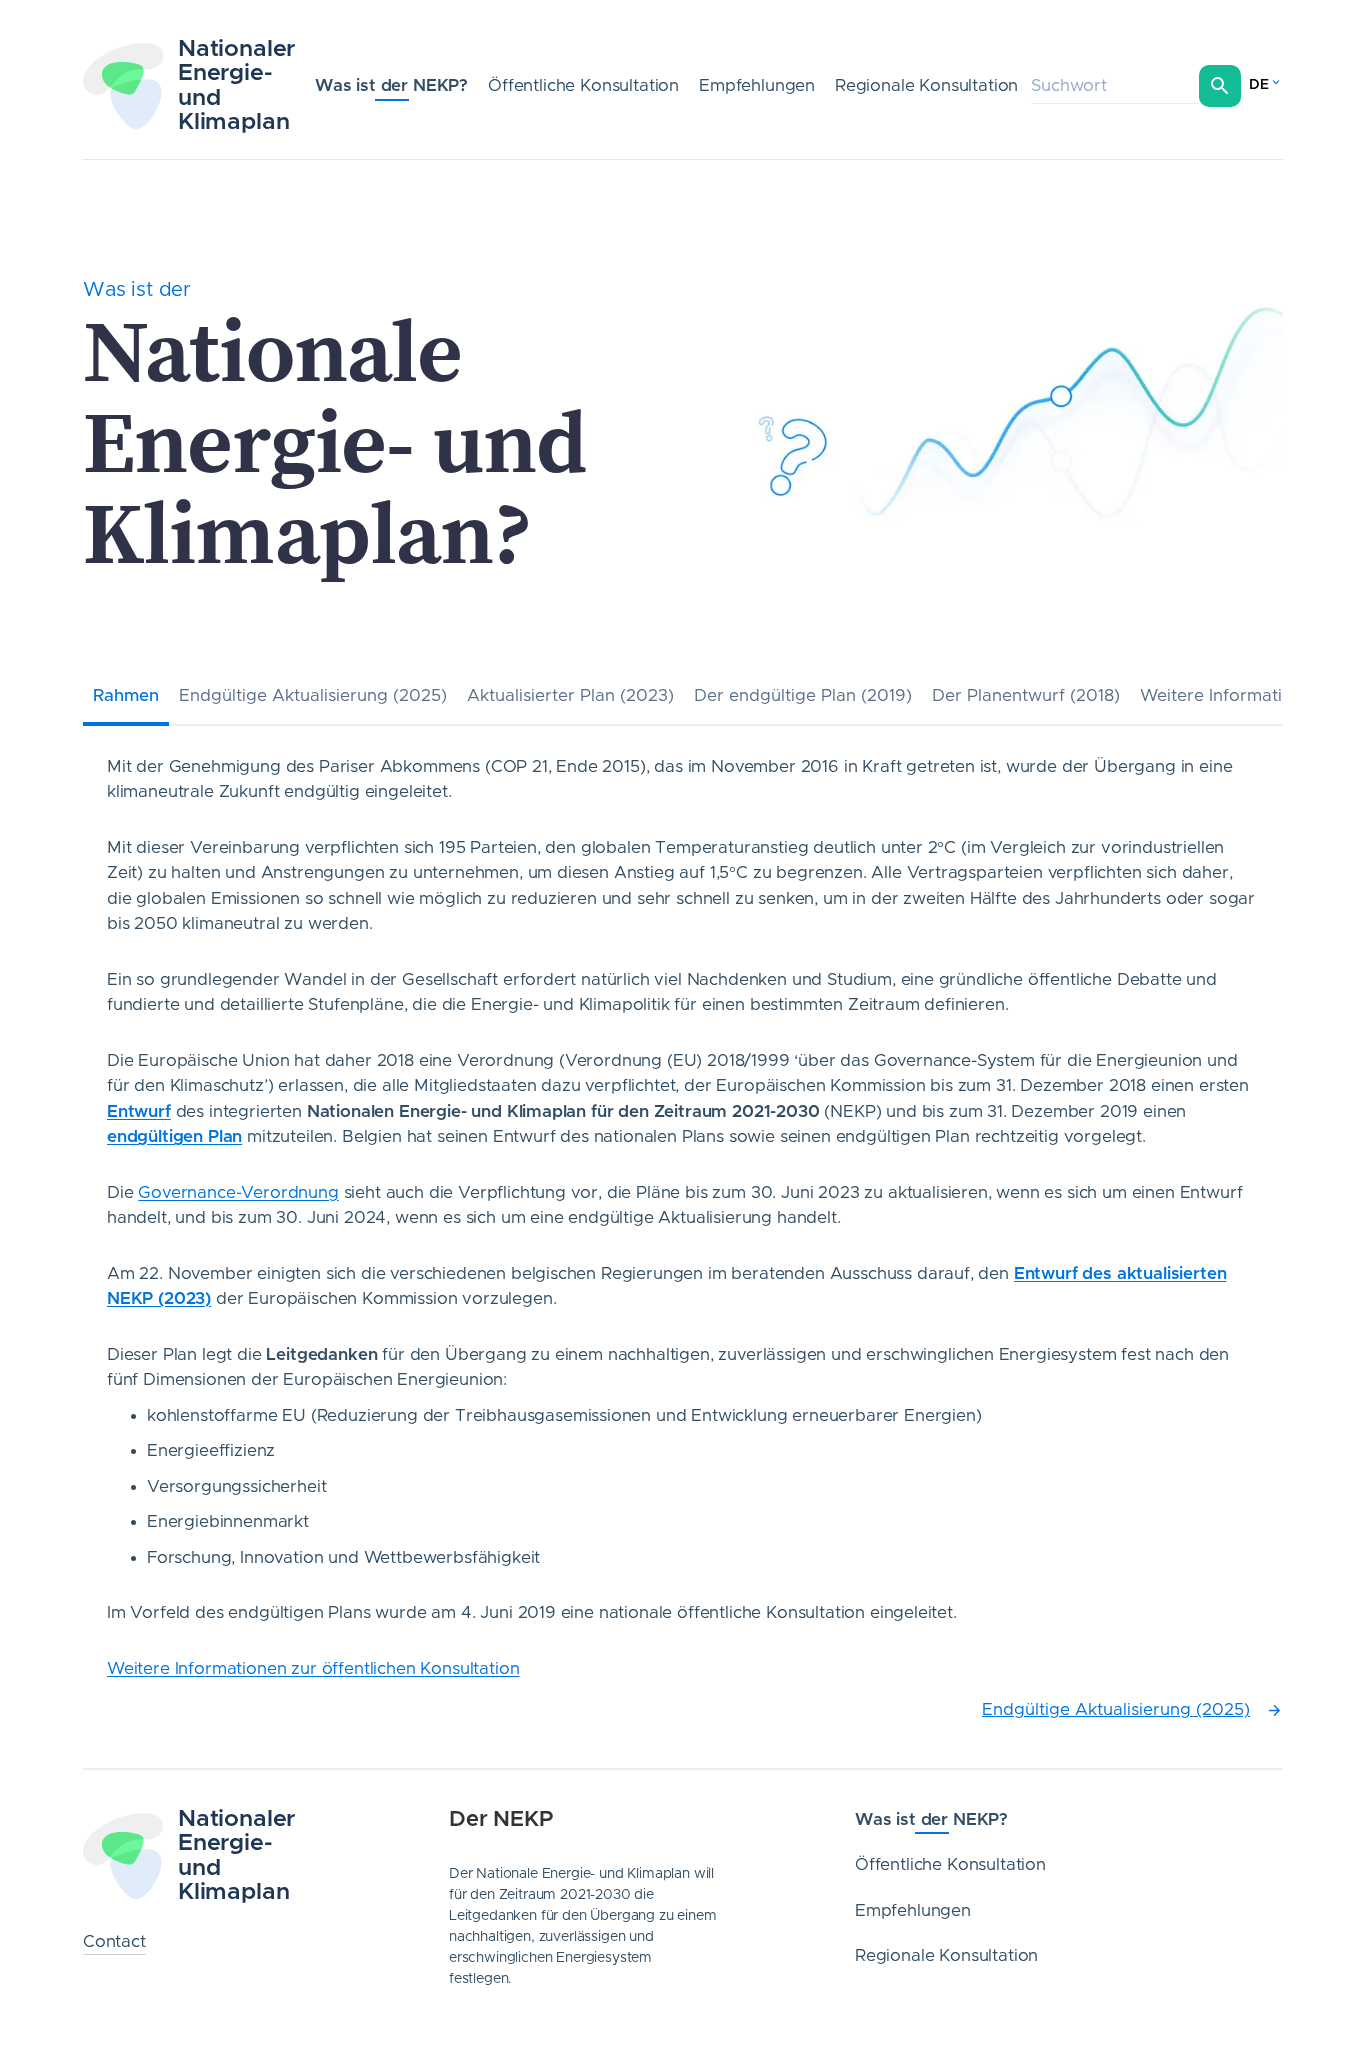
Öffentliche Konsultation (583, 85)
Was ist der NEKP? (391, 85)
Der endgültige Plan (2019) (803, 695)
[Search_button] (1220, 86)
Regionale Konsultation (926, 85)
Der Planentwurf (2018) (1026, 695)
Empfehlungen (757, 85)
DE (1259, 85)
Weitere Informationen (1231, 695)
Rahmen (126, 695)
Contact (114, 1941)
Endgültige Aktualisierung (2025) (313, 695)
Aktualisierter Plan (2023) (570, 695)
